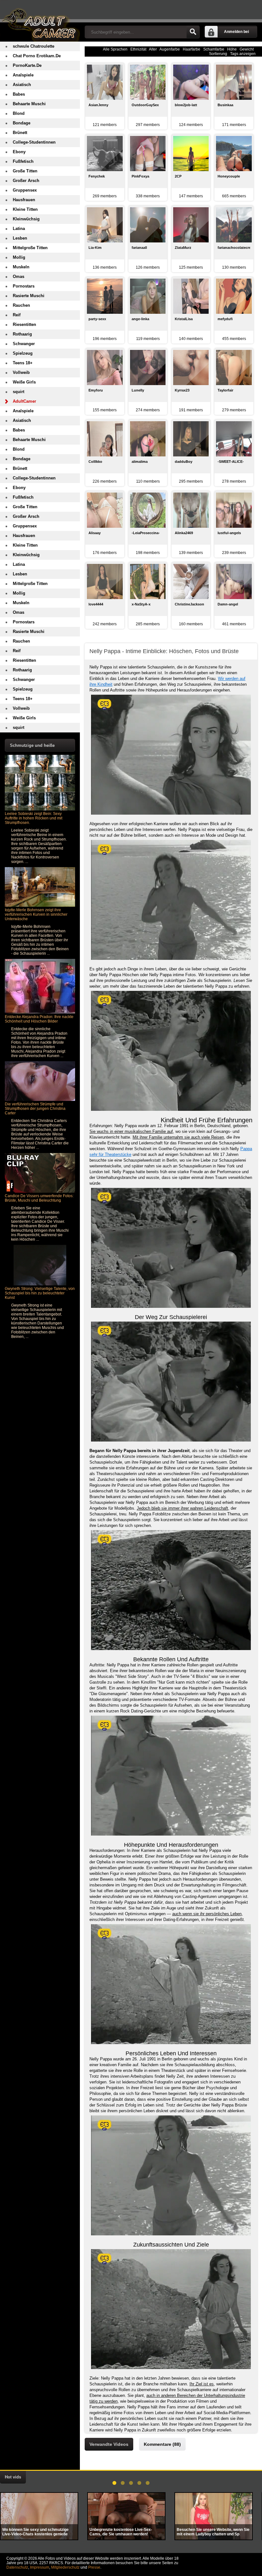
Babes (19, 94)
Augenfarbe (170, 49)
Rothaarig (22, 334)
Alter (153, 49)
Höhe (232, 49)
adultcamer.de (40, 21)
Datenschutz (17, 2567)
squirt (19, 392)
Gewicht (247, 49)
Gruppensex (25, 190)
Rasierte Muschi (29, 296)
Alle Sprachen (115, 49)
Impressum (40, 2567)
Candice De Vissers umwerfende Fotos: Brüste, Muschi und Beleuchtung (39, 1198)
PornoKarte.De (27, 65)
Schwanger (24, 344)
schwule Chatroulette (34, 46)
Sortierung (218, 54)
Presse (94, 2567)
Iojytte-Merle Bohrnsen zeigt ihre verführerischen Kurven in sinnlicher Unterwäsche (36, 914)
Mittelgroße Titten (30, 248)
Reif (17, 315)
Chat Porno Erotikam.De (37, 56)
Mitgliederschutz (65, 2567)
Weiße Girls (24, 382)
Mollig (19, 257)
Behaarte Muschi (29, 104)
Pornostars (24, 286)
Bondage (22, 123)
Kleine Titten (25, 209)
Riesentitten (24, 324)
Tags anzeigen (243, 54)
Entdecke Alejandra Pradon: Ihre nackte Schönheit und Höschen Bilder (39, 1019)
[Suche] (193, 32)
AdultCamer (24, 401)
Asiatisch (22, 85)
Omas (19, 277)
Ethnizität (138, 49)
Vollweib (21, 372)
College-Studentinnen (34, 142)
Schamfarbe (214, 49)
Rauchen (21, 305)
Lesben (20, 238)
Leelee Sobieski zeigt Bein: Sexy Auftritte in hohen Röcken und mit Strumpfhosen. (34, 818)
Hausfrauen (24, 200)
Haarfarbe (192, 49)
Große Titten (25, 171)
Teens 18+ (23, 363)
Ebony (19, 152)
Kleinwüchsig (26, 219)
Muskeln (21, 267)
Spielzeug (23, 353)
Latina (19, 229)
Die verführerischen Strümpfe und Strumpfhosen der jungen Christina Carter (35, 1109)
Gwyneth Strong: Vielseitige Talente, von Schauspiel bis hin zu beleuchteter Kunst (40, 1293)
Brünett (20, 133)
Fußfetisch (23, 161)
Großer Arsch (26, 181)
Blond (19, 113)
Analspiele (23, 75)
